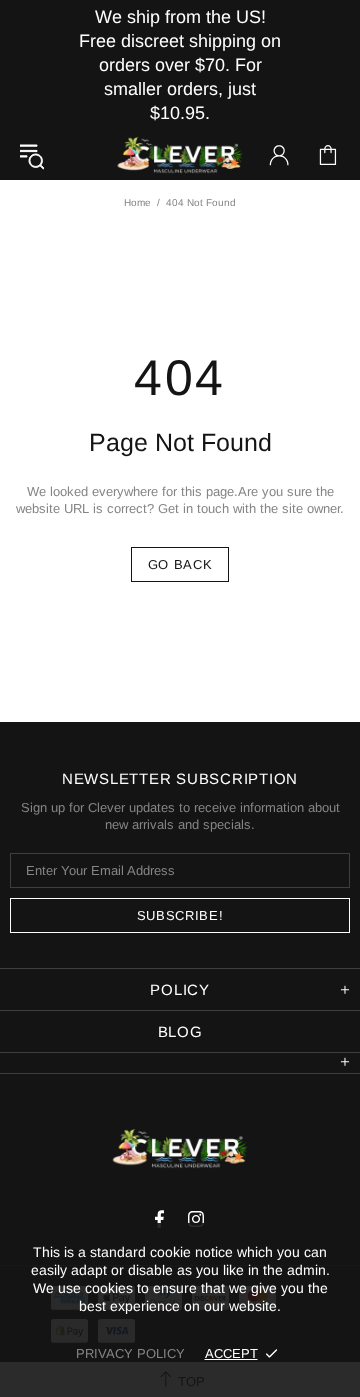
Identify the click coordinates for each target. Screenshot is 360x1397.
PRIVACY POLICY (130, 1353)
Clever (180, 155)
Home (137, 202)
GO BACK (180, 564)
